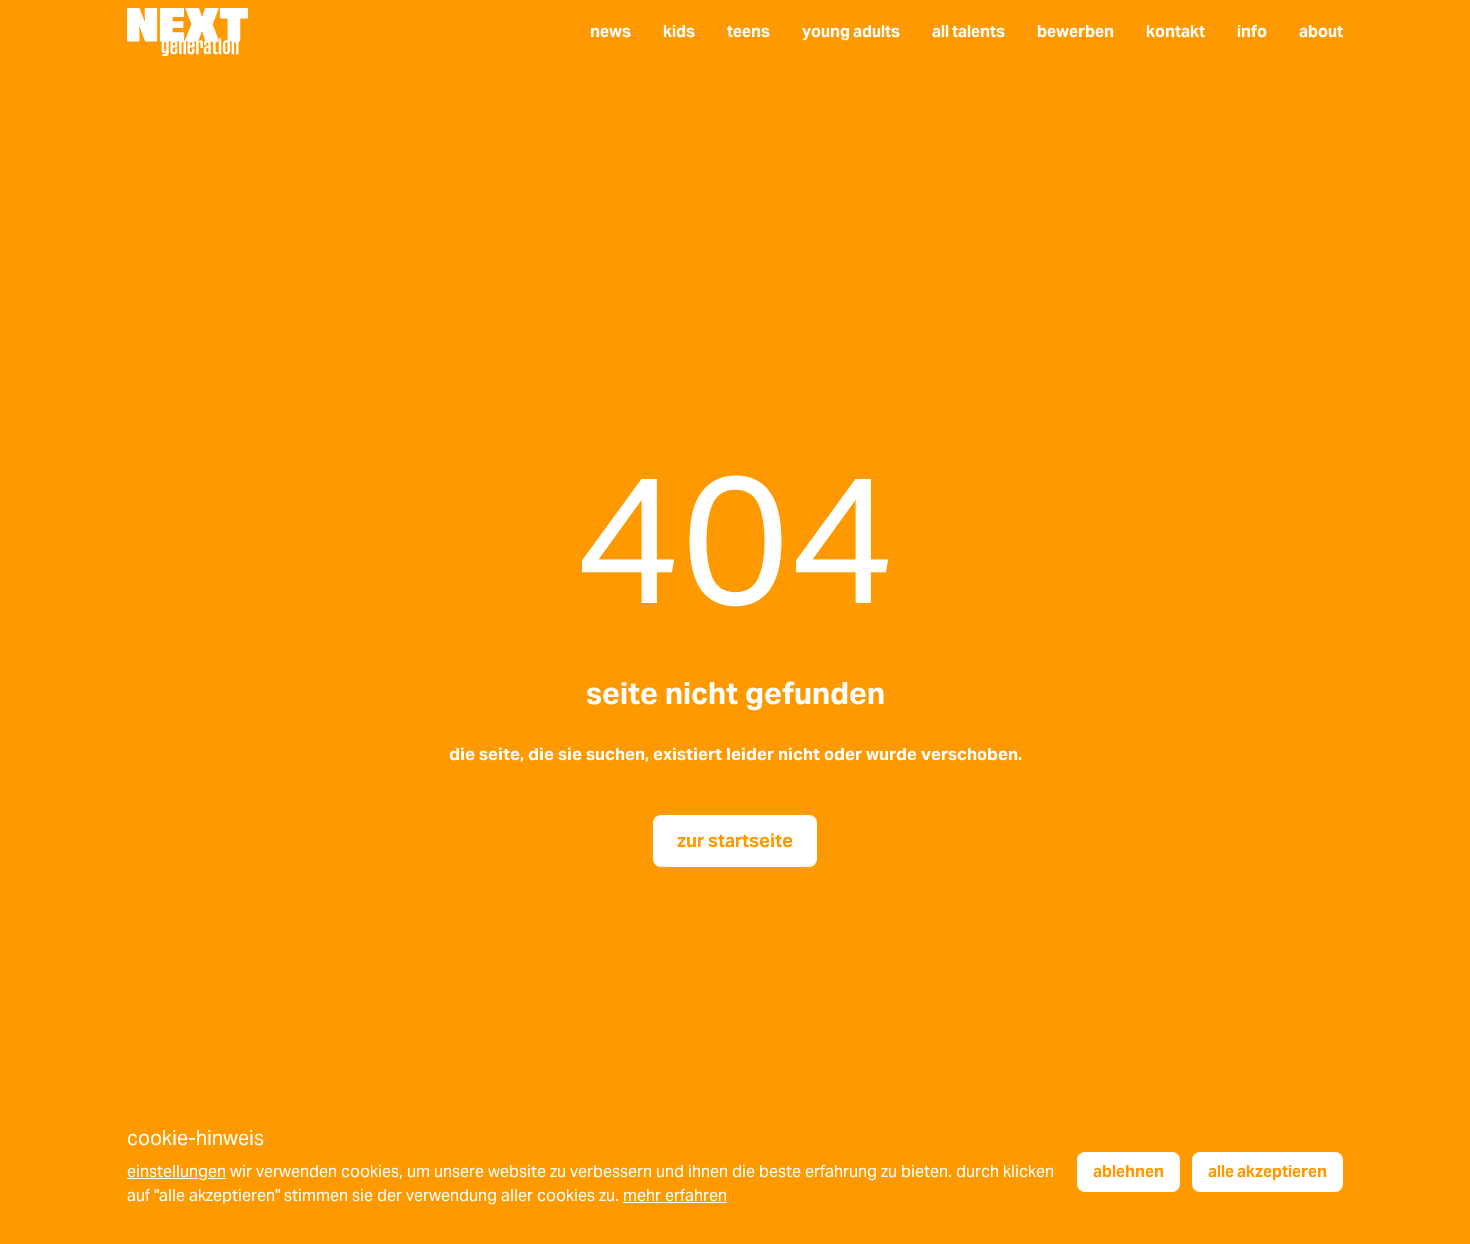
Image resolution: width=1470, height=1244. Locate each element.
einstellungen (176, 1171)
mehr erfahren (675, 1195)
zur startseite (735, 840)
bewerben (1075, 31)
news (610, 31)
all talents (968, 31)
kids (679, 31)
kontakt (1175, 31)
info (1252, 31)
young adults (851, 31)
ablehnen (1128, 1171)
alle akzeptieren (1267, 1171)
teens (748, 31)
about (1321, 31)
